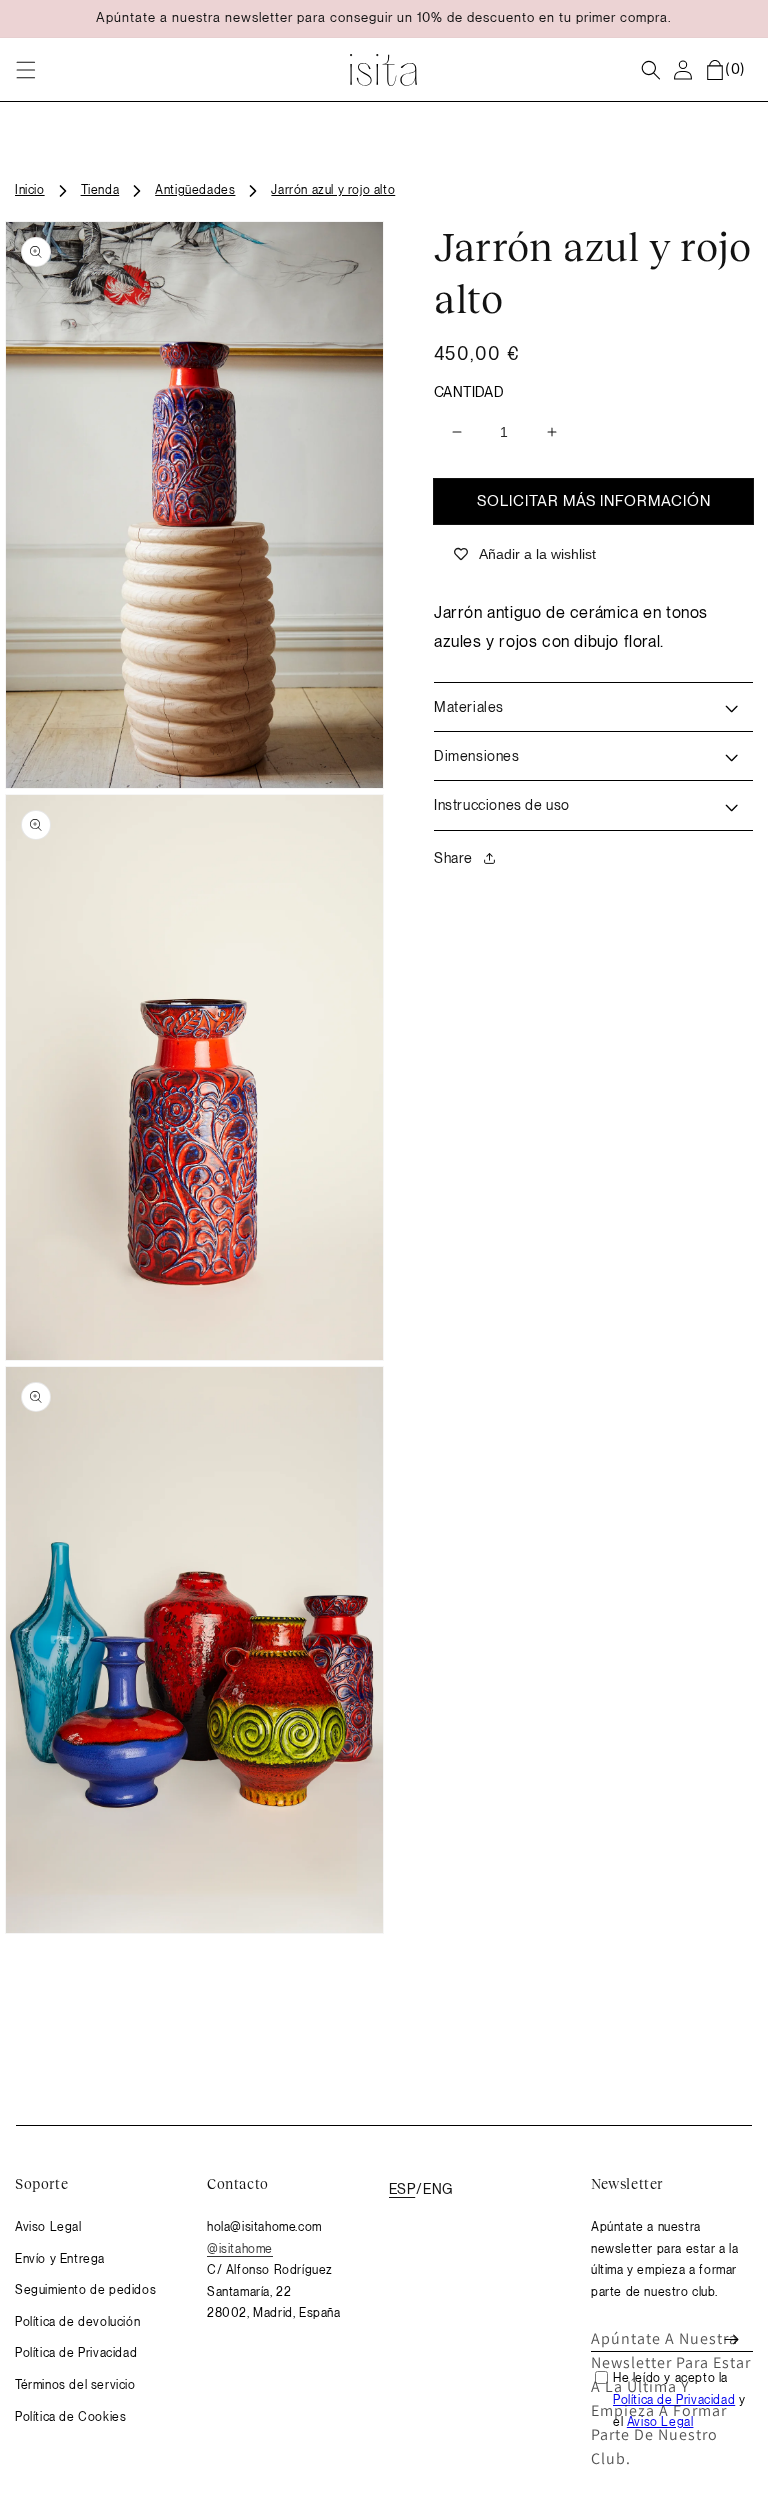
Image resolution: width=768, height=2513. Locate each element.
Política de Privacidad (76, 2353)
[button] (26, 70)
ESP (402, 2189)
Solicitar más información (594, 501)
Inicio (30, 190)
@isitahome (240, 2249)
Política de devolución (77, 2322)
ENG (438, 2189)
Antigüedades (195, 190)
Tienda (100, 190)
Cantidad (469, 392)
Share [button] (453, 858)
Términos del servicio (75, 2385)
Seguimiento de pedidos (85, 2290)
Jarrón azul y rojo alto (333, 190)
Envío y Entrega (60, 2259)
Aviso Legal (48, 2227)
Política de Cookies (70, 2417)
